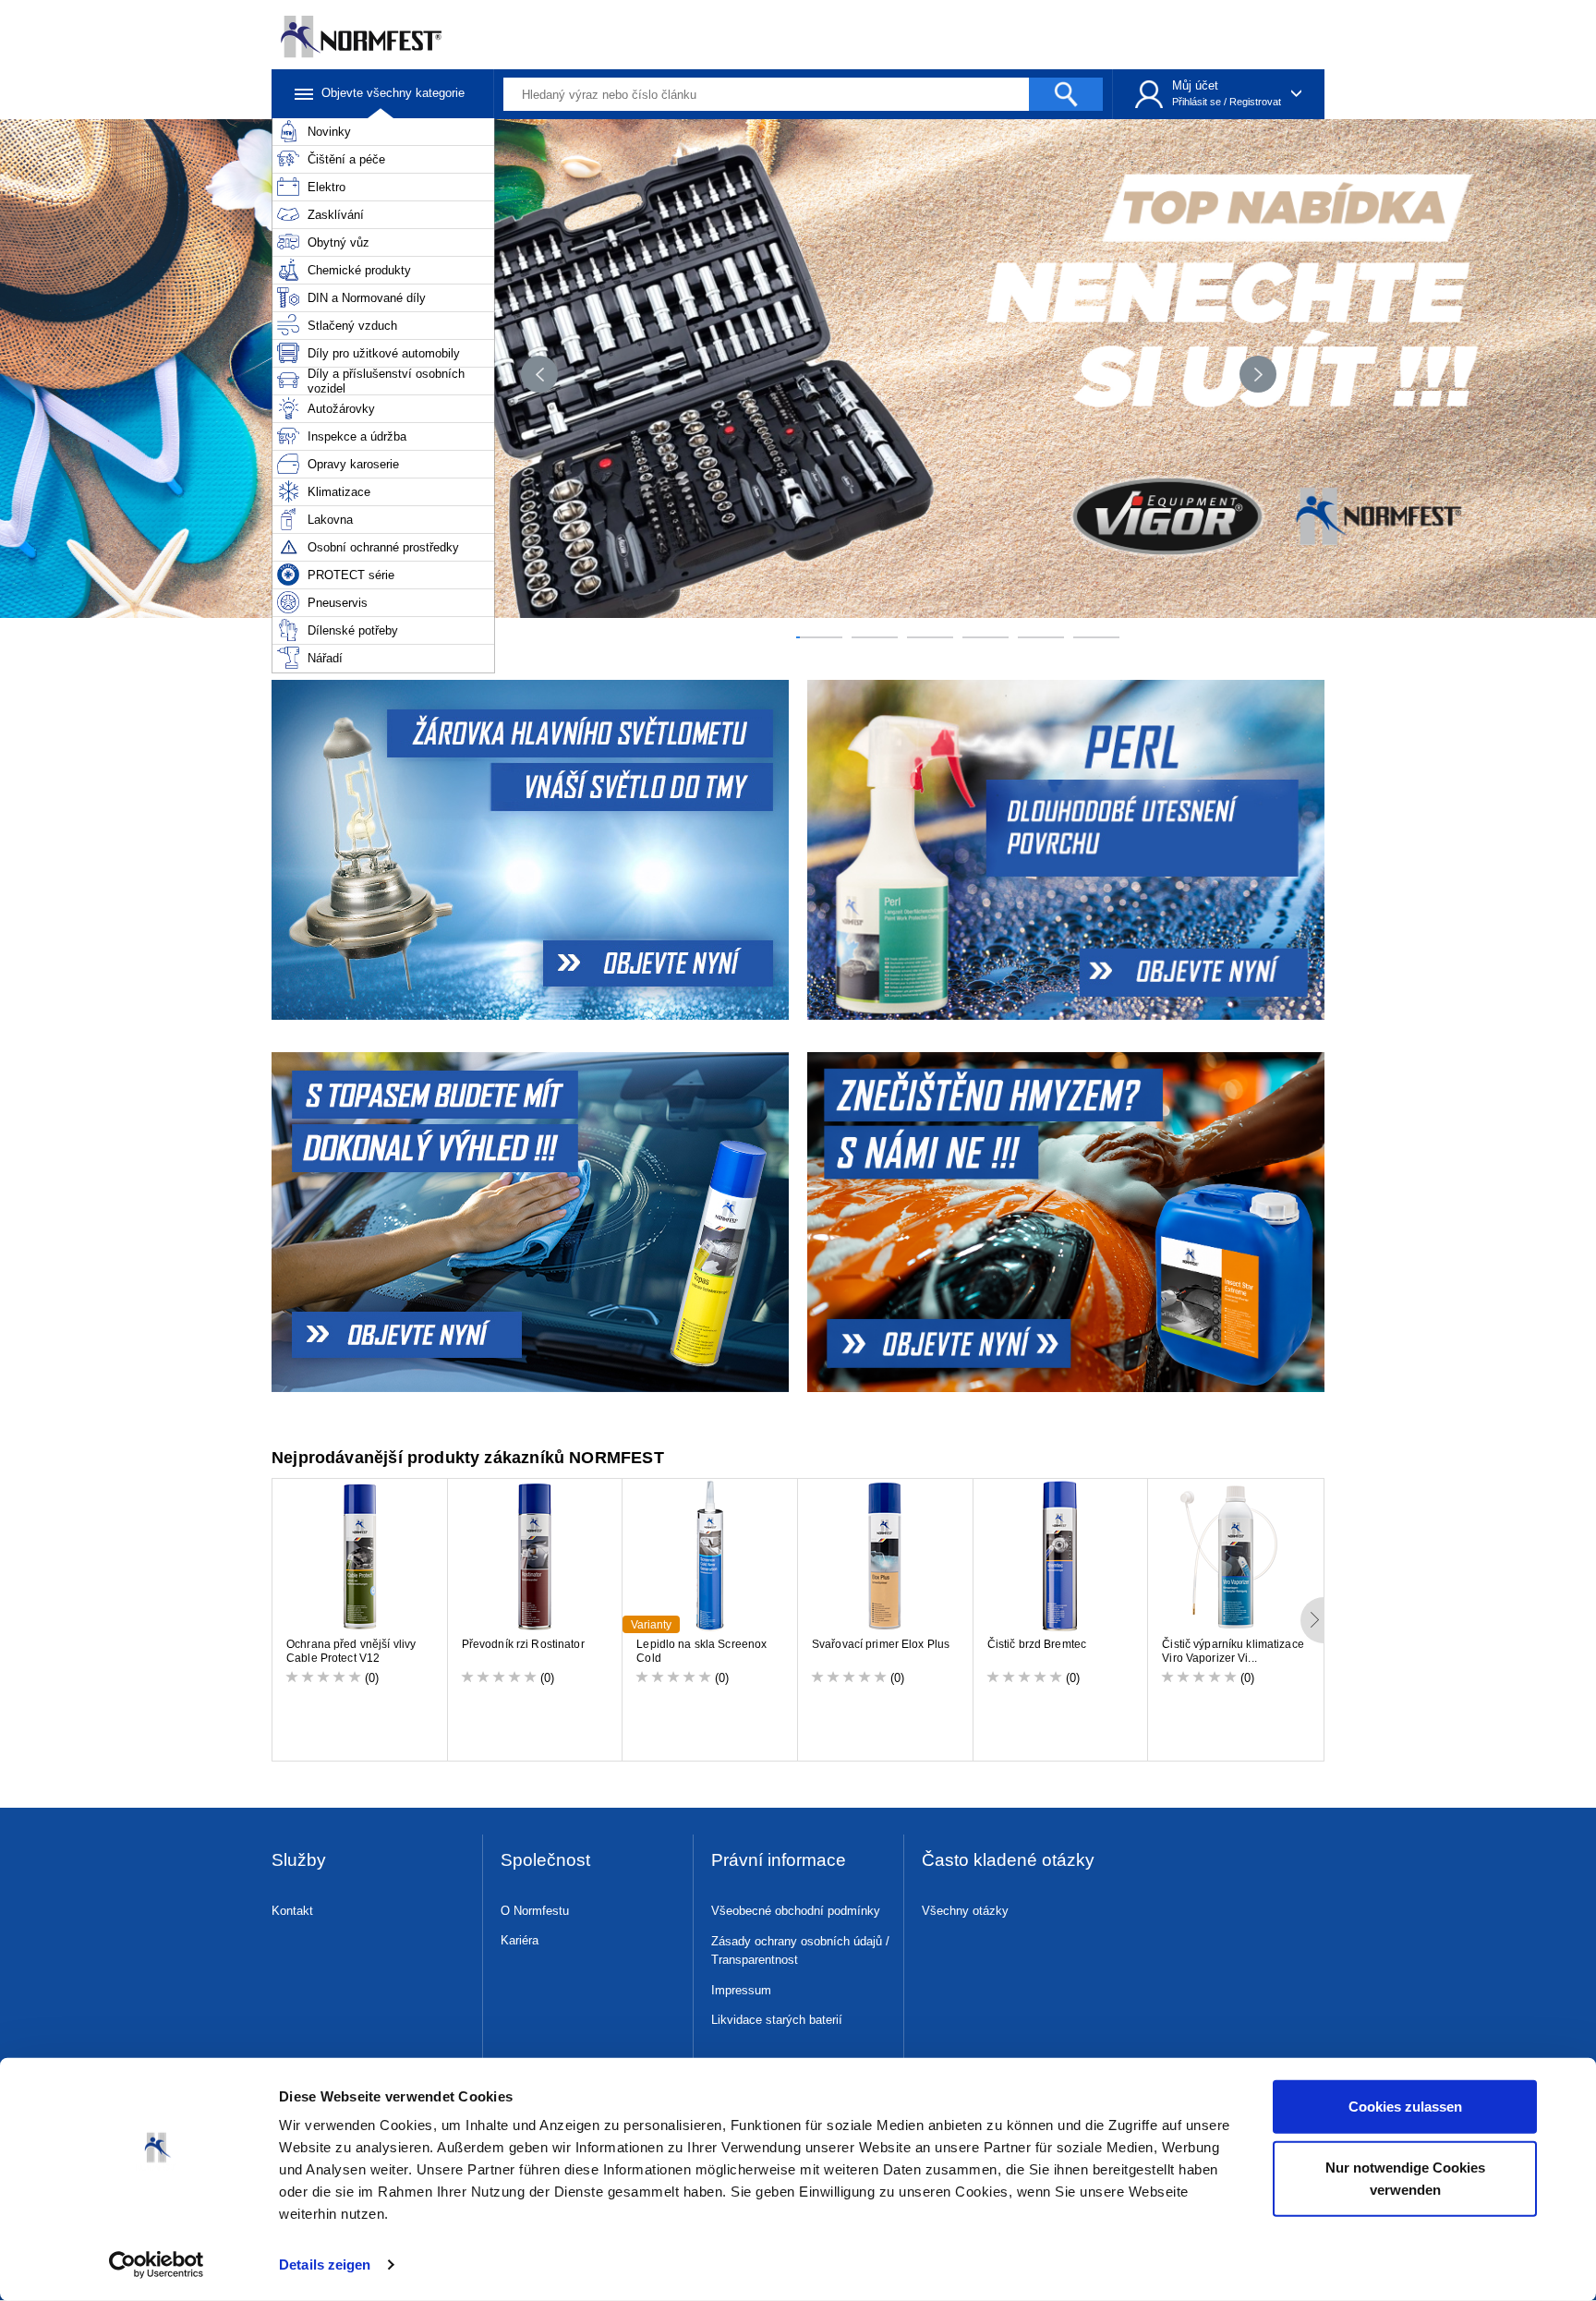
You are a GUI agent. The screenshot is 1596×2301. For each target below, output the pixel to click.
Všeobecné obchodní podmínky (796, 1911)
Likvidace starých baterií (777, 2020)
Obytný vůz (339, 242)
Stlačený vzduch (352, 326)
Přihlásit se (1197, 102)
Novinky (329, 132)
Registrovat (1255, 102)
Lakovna (330, 520)
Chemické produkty (359, 270)
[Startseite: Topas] (528, 1222)
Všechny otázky (965, 1911)
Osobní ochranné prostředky (383, 547)
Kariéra (520, 1940)
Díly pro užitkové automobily (384, 353)
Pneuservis (338, 603)
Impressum (741, 1990)
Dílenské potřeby (353, 630)
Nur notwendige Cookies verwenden (1405, 2178)
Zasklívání (336, 215)
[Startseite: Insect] (1068, 1222)
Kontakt (292, 1911)
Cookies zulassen (1405, 2107)
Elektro (326, 187)
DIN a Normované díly (367, 298)
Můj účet (1195, 85)
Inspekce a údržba (357, 436)
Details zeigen (325, 2265)
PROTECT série (351, 575)
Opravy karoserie (353, 464)
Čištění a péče (346, 159)
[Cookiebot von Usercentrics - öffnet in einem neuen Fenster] (157, 2265)
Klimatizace (339, 492)
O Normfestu (535, 1911)
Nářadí (325, 658)
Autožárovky (341, 409)
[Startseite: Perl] (1068, 850)
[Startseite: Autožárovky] (528, 850)
